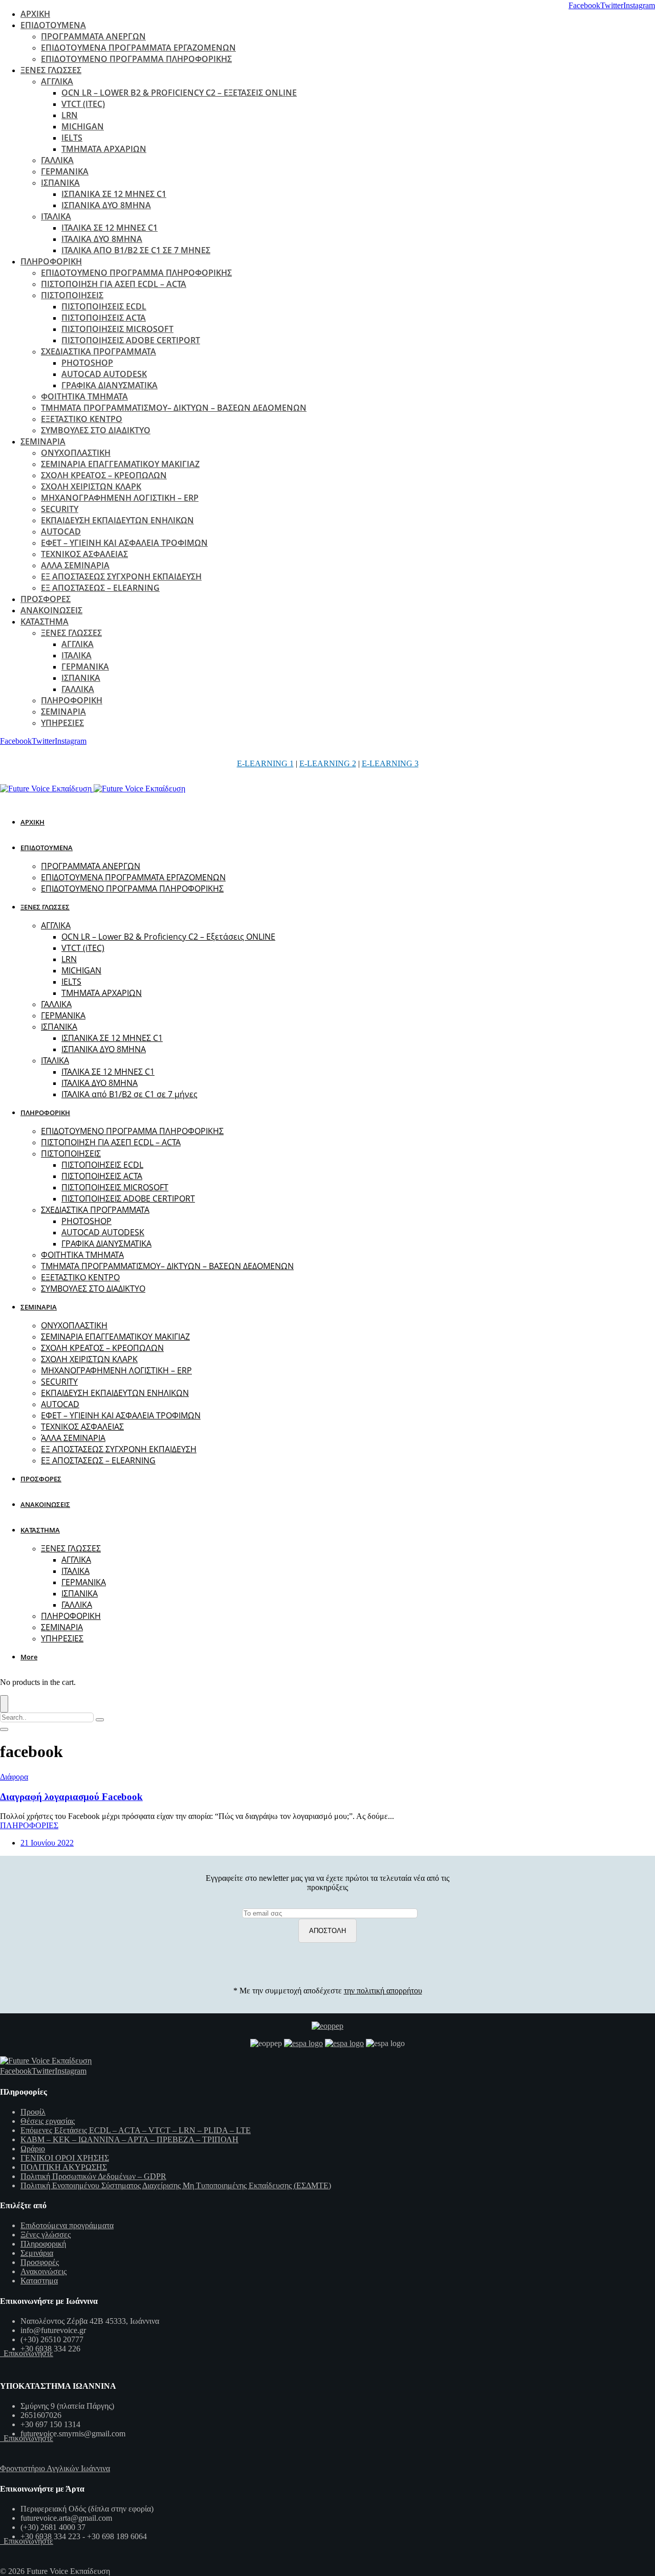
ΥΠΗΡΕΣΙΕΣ (62, 723)
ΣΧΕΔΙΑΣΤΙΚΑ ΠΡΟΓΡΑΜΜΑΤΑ (99, 351)
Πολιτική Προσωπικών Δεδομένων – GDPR (93, 2176)
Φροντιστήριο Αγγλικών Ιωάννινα (55, 2468)
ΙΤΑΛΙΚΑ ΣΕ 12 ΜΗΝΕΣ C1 (110, 228)
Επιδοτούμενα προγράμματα (67, 2225)
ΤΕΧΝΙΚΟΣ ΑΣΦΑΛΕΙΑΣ (84, 554)
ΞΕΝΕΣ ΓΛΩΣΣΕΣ (51, 70)
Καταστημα (39, 2281)
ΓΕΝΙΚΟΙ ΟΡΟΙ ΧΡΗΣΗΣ (65, 2158)
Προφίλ (33, 2112)
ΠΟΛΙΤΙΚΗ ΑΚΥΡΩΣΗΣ (64, 2167)
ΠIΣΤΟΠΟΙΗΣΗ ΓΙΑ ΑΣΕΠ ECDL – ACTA (114, 284)
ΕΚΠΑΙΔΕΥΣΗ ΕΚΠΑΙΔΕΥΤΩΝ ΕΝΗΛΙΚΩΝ (117, 520)
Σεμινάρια (37, 2253)
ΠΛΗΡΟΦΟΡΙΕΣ (29, 1825)
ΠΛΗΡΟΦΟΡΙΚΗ (51, 261)
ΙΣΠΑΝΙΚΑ (60, 183)
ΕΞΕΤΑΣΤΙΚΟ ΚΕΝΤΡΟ (82, 419)
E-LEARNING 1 (265, 763)
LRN (70, 115)
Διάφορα (14, 1777)
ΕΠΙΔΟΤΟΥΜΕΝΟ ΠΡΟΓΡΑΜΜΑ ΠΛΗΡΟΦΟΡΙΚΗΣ (136, 59)
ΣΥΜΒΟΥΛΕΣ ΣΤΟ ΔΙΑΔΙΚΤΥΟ (96, 430)
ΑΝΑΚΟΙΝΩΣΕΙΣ (51, 610)
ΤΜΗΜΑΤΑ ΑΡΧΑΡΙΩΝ (104, 149)
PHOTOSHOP (87, 363)
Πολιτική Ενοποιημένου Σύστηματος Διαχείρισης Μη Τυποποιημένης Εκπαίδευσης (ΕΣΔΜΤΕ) (176, 2185)
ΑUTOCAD (61, 531)
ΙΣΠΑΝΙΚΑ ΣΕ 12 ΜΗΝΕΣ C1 (114, 194)
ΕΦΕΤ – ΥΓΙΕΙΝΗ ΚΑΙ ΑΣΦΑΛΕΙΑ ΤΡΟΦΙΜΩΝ (124, 543)
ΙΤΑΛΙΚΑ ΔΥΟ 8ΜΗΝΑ (102, 239)
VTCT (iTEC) (83, 104)
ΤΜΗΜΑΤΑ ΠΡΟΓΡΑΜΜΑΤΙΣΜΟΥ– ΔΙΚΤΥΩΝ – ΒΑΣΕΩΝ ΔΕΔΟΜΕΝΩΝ (174, 408)
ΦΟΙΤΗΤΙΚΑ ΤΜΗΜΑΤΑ (84, 396)
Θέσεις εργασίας (48, 2121)
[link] (584, 5)
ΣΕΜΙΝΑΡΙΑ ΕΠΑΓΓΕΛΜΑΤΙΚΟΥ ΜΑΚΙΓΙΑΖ (120, 464)
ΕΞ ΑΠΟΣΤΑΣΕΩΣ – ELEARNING (100, 588)
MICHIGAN (83, 126)
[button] (31, 1657)
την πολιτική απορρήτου (383, 1991)
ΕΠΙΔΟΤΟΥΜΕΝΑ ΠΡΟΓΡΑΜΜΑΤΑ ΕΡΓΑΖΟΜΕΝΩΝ (138, 48)
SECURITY (60, 509)
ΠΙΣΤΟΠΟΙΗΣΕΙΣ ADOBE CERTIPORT (131, 340)
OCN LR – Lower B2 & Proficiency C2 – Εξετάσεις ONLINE (179, 93)
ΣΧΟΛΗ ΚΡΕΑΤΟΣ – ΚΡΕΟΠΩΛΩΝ (104, 475)
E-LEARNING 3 (390, 763)
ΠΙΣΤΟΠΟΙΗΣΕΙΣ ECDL (104, 306)
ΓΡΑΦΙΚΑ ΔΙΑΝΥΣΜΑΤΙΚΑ (110, 385)
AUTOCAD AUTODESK (104, 374)
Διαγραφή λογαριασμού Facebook (71, 1797)
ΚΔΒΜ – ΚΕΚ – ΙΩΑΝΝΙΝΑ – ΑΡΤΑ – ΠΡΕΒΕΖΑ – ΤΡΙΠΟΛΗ (129, 2139)
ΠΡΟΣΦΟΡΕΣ (46, 599)
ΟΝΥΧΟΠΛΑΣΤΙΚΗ (76, 453)
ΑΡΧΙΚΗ (35, 14)
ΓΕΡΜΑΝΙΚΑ (65, 171)
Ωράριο (33, 2149)
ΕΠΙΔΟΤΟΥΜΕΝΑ (53, 25)
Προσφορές (40, 2262)
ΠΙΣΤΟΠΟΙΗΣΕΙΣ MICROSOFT (117, 329)
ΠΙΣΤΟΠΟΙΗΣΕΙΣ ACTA (104, 318)
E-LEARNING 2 (328, 763)
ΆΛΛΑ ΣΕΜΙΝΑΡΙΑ (75, 565)
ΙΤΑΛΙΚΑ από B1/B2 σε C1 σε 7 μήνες (136, 250)
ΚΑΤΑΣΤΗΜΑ (45, 621)
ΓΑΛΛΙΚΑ (57, 160)
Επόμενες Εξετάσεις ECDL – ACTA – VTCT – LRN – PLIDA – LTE (136, 2130)
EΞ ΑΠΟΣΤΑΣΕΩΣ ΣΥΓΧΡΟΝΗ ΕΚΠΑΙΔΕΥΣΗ (121, 576)
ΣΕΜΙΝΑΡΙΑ (43, 441)
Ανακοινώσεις (43, 2271)
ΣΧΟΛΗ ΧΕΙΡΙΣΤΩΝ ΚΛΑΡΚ (91, 486)
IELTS (72, 138)
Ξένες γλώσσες (46, 2235)
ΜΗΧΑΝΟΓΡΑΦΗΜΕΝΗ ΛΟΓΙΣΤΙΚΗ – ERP (120, 498)
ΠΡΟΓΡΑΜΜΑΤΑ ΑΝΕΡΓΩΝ (93, 36)
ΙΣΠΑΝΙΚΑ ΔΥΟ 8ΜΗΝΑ (106, 205)
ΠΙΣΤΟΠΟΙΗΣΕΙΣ (72, 295)
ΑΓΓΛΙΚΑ (57, 81)
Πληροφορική (43, 2244)
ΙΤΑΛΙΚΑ (56, 216)
